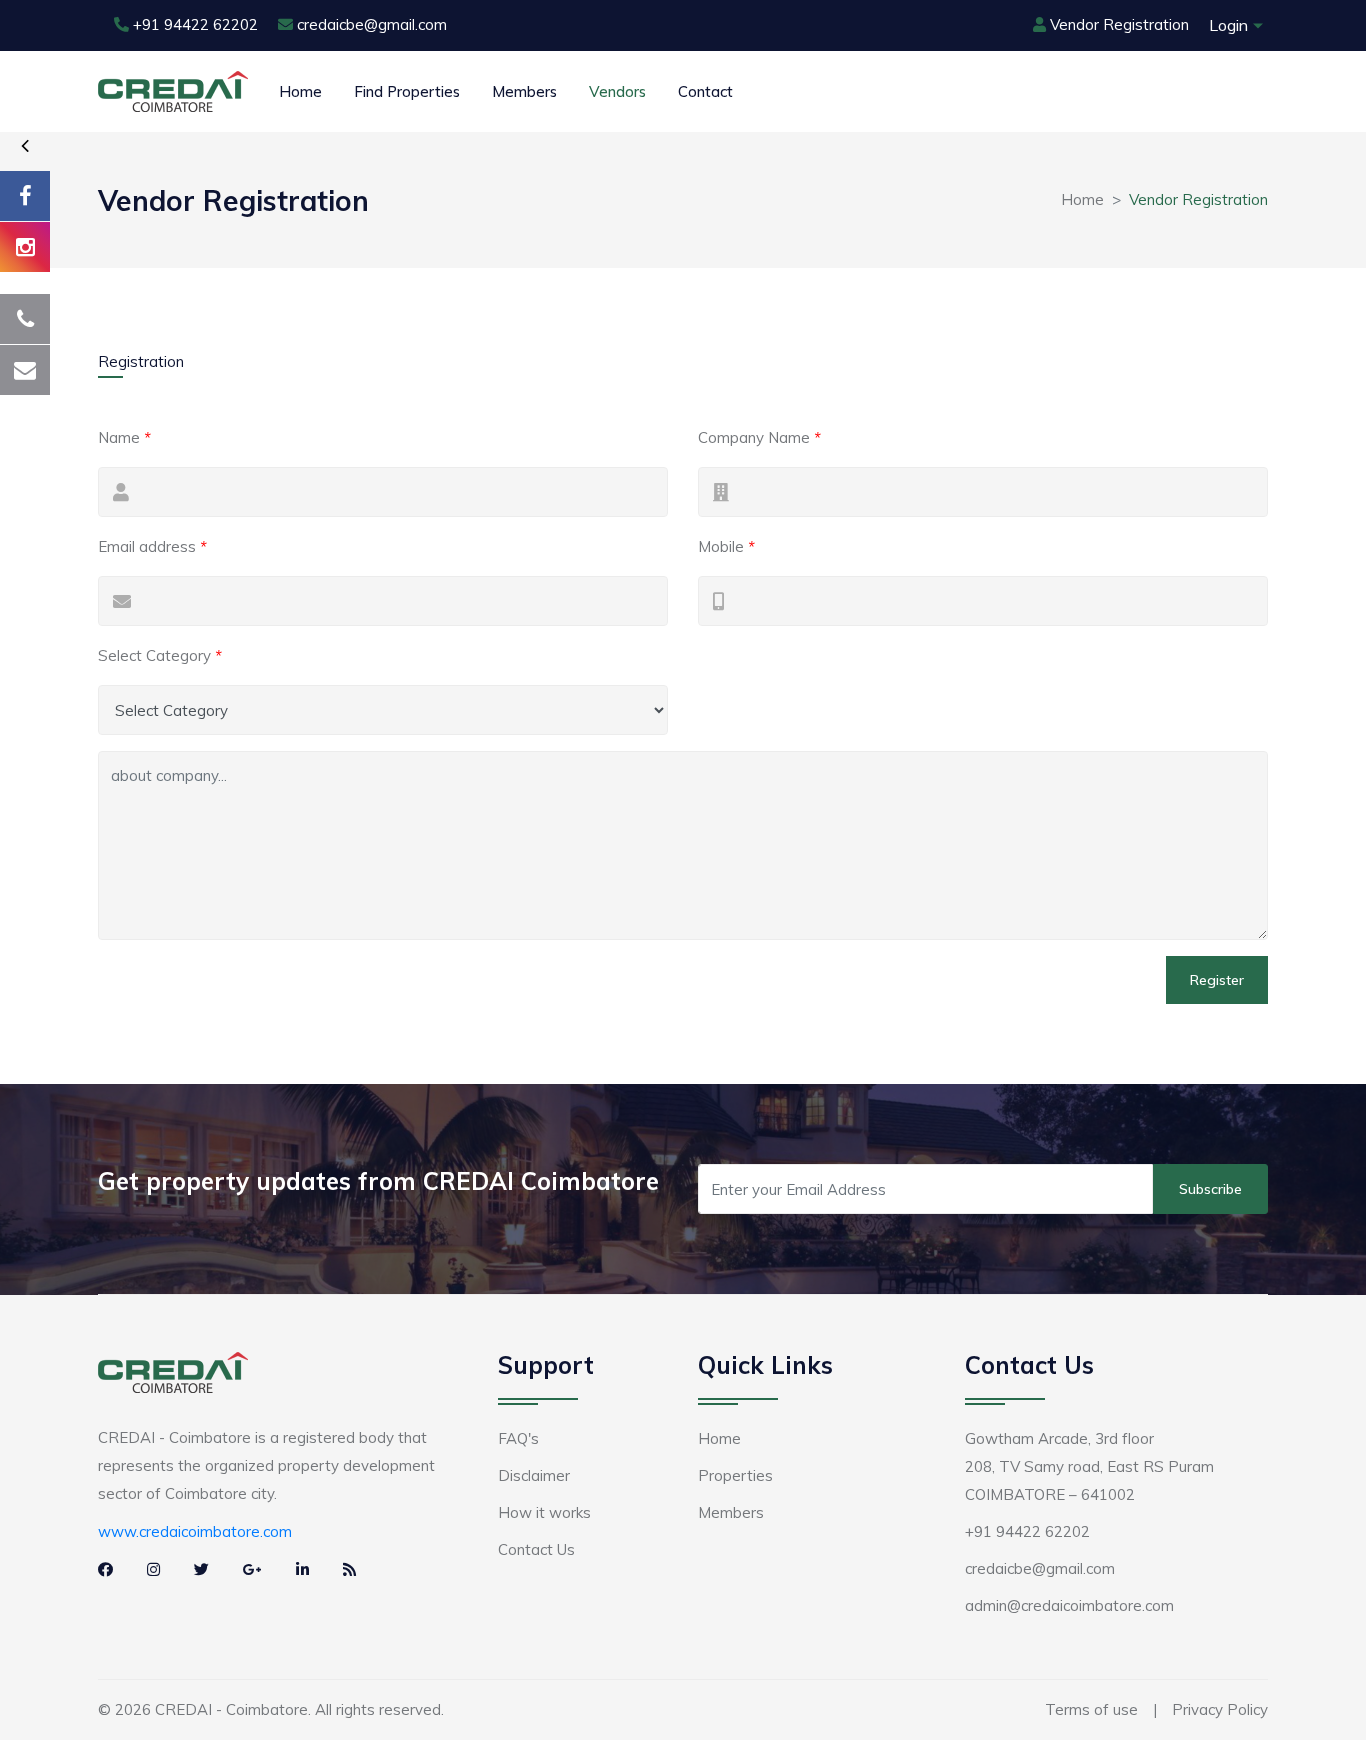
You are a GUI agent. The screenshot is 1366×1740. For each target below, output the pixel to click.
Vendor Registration (1119, 24)
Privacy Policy (1220, 1709)
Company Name (759, 437)
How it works (544, 1512)
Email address (152, 546)
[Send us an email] (25, 370)
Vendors (617, 91)
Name (124, 437)
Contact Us (536, 1549)
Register (1217, 980)
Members (524, 91)
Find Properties (407, 91)
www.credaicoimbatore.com (195, 1531)
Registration (141, 361)
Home (300, 91)
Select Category (160, 655)
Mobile (726, 546)
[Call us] (25, 319)
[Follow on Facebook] (25, 196)
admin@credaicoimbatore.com (1069, 1605)
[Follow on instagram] (25, 247)
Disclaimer (534, 1475)
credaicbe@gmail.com (372, 24)
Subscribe (1210, 1189)
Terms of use (1091, 1709)
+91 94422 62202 (195, 24)
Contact (705, 91)
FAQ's (518, 1438)
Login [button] (1228, 25)
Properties (735, 1475)
